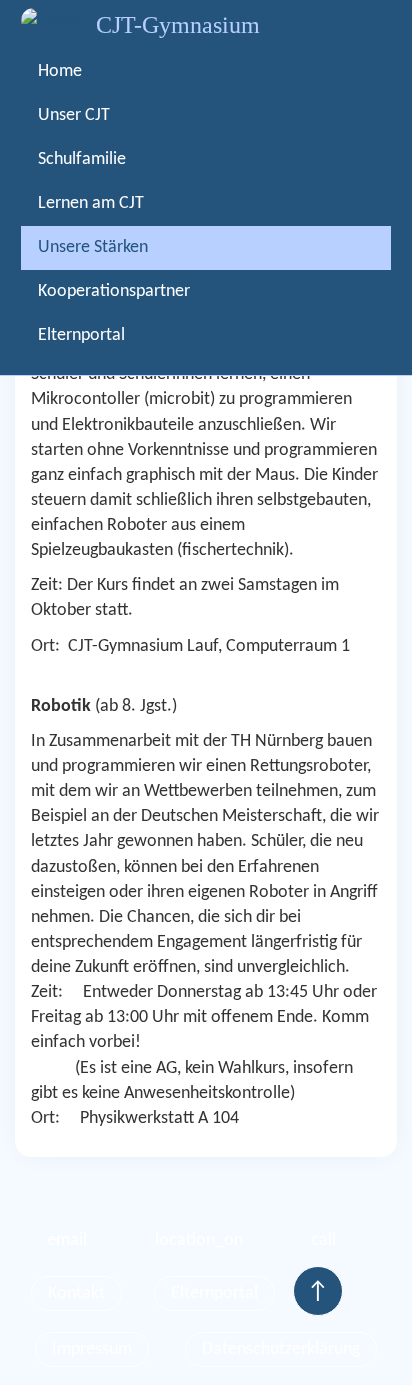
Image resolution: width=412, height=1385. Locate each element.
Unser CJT (74, 115)
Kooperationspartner (114, 291)
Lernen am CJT (91, 203)
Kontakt (76, 1293)
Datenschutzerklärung (281, 1349)
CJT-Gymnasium (178, 25)
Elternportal (81, 335)
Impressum (92, 1349)
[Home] (51, 20)
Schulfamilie (82, 159)
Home (60, 71)
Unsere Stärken (93, 247)
